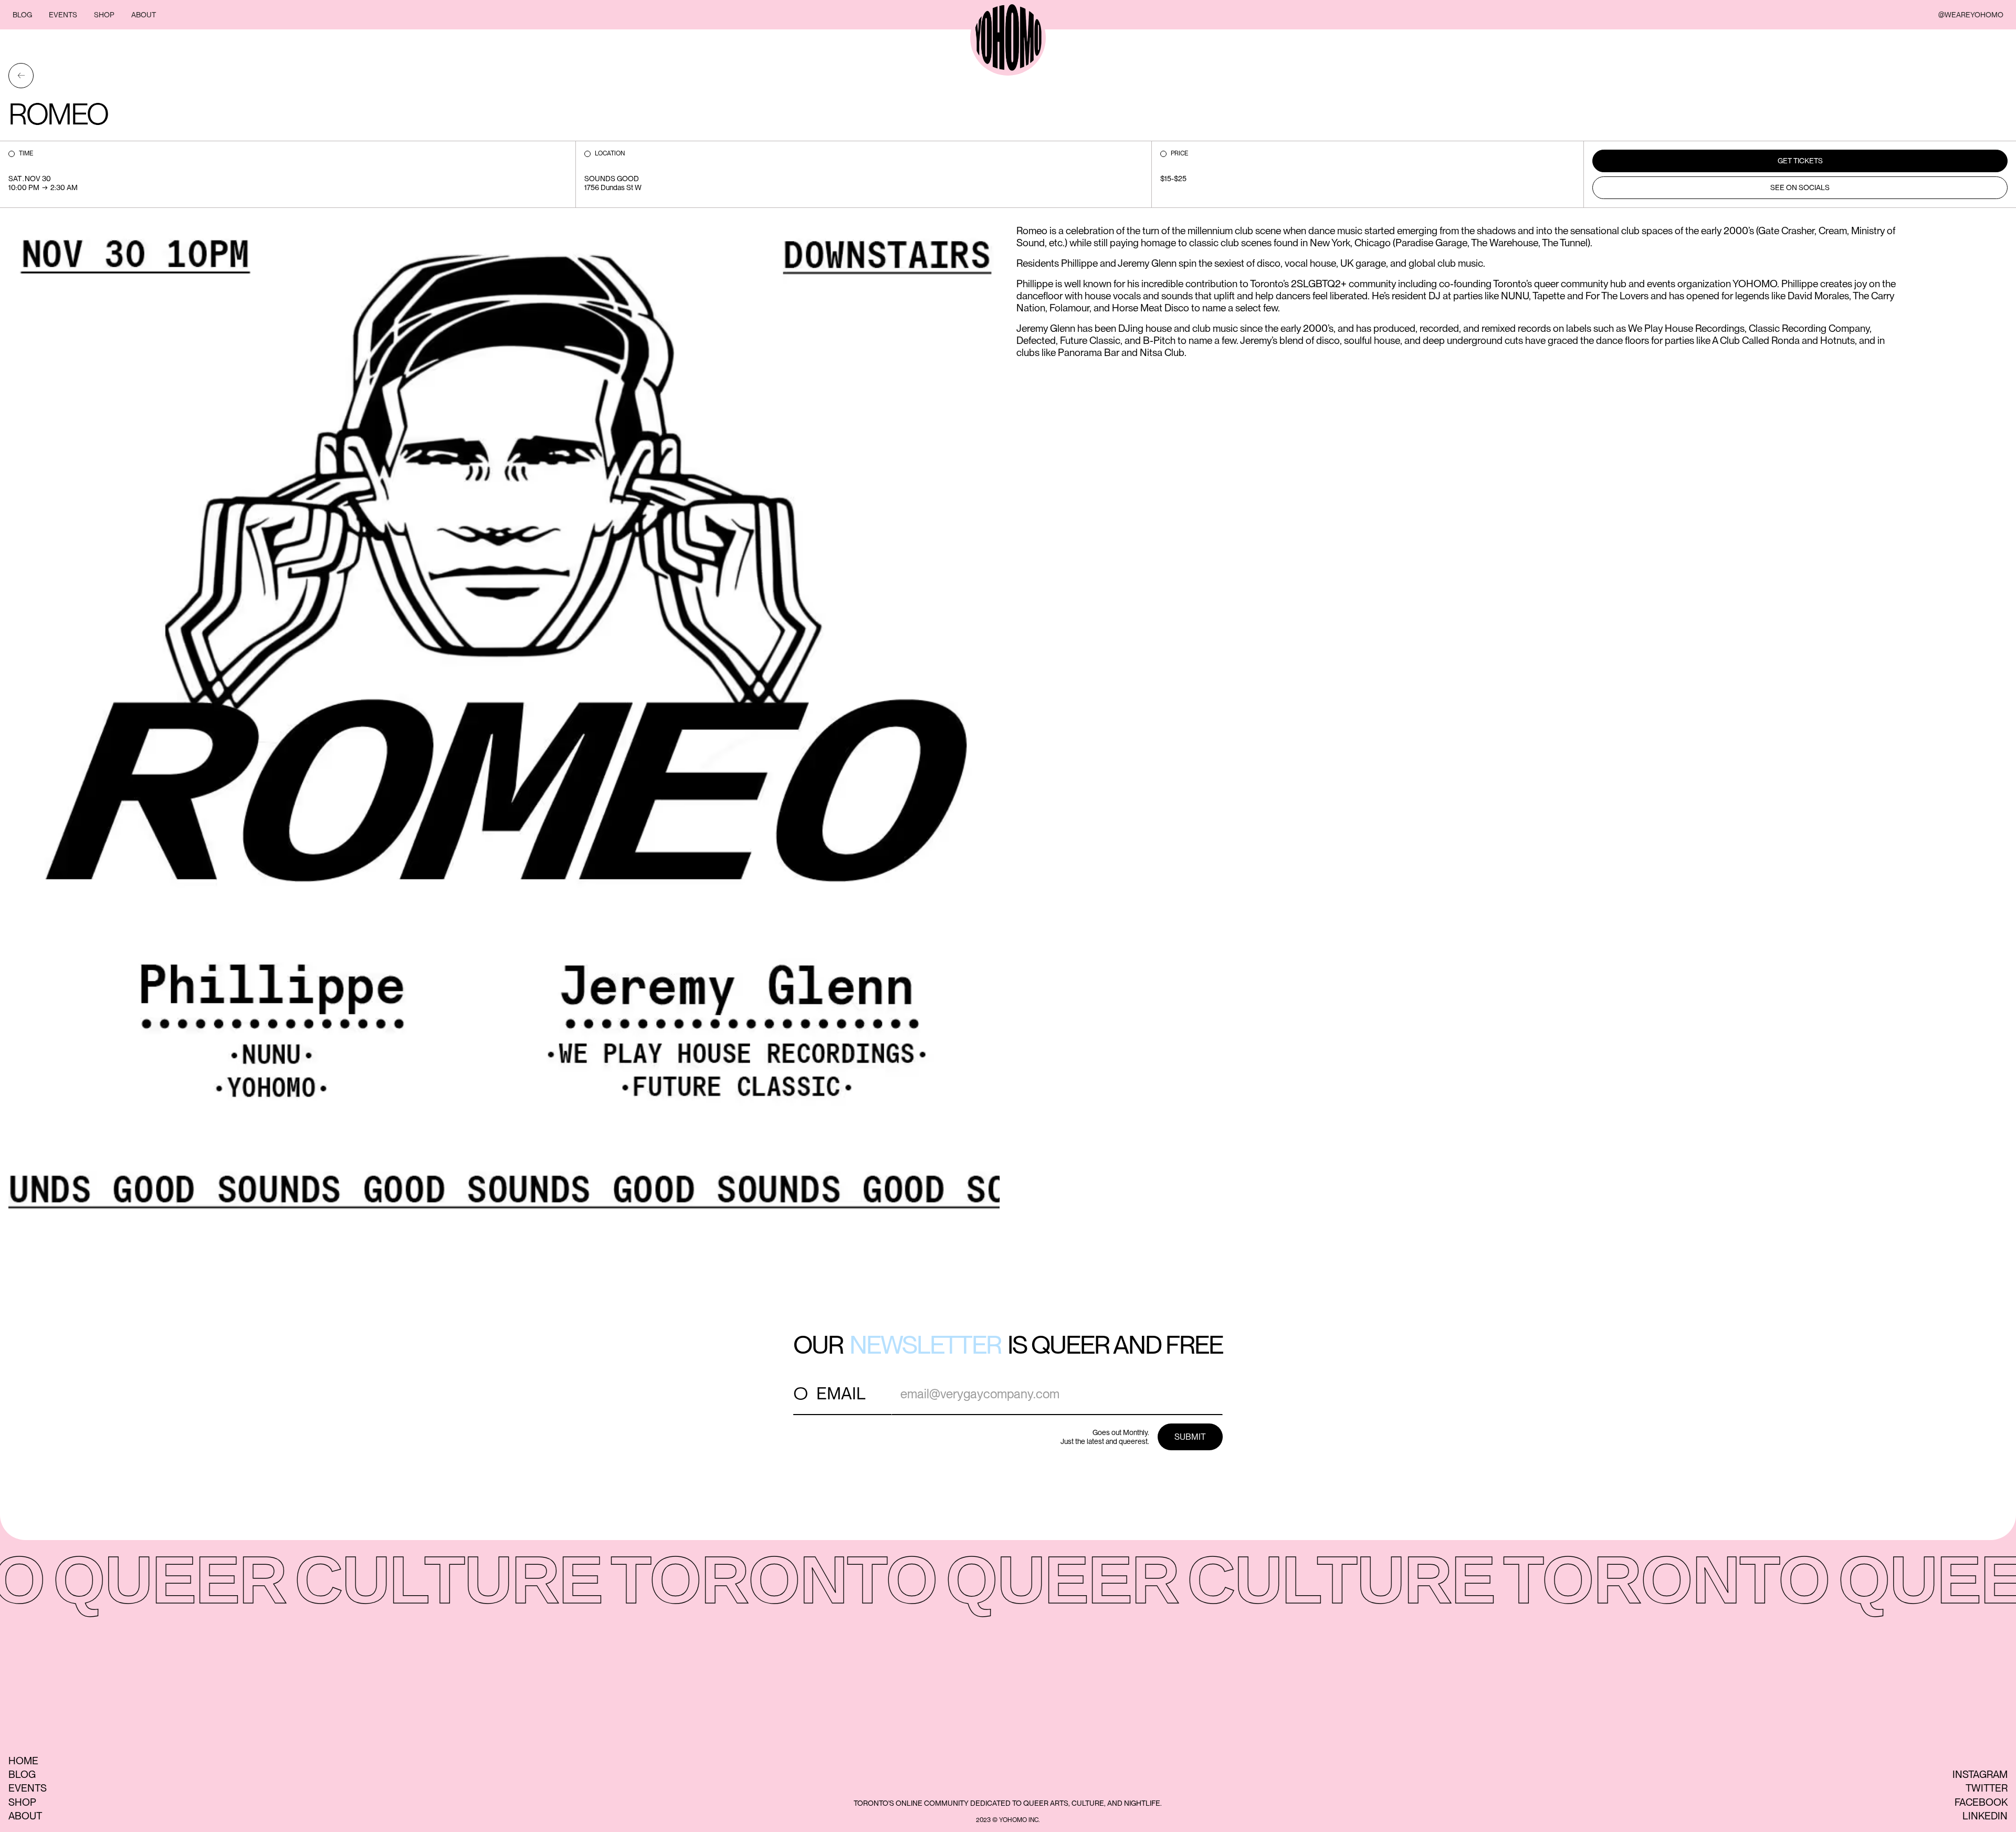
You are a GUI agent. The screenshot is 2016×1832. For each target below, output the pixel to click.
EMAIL (841, 1393)
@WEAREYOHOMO (1971, 15)
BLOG (22, 15)
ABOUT (144, 15)
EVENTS (63, 15)
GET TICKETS (1800, 161)
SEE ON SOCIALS (1800, 187)
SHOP (104, 15)
